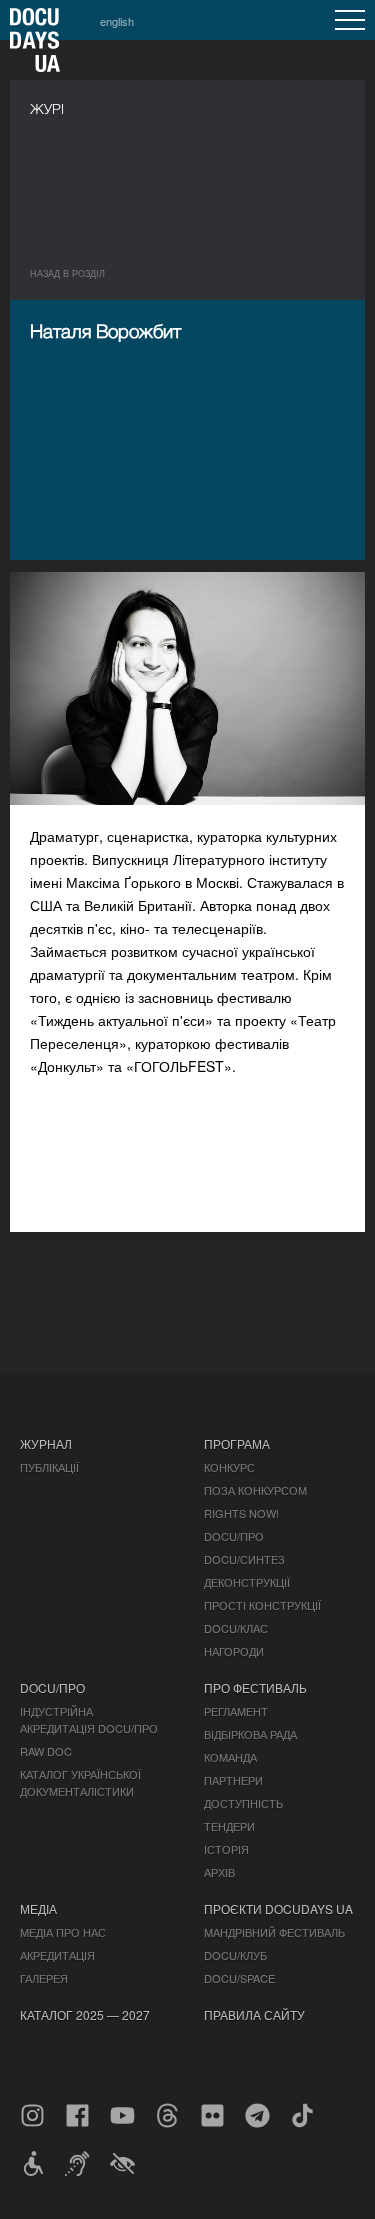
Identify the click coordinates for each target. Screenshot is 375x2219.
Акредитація (57, 1955)
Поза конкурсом (255, 1490)
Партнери (233, 1780)
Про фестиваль (255, 1687)
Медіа (38, 1908)
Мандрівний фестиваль (274, 1932)
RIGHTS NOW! (241, 1513)
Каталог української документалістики (80, 1782)
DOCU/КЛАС (236, 1628)
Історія (226, 1849)
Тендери (229, 1826)
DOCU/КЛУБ (235, 1955)
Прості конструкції (262, 1605)
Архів (219, 1872)
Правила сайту (254, 2014)
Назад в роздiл (67, 273)
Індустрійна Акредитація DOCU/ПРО (89, 1719)
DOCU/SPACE (239, 1978)
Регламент (236, 1711)
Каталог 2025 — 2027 (85, 2014)
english (117, 21)
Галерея (44, 1978)
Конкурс (229, 1467)
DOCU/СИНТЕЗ (244, 1559)
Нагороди (234, 1651)
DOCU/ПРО (234, 1536)
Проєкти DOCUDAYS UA (278, 1908)
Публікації (49, 1467)
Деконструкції (247, 1582)
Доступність (243, 1803)
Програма (237, 1443)
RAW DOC (46, 1751)
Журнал (46, 1443)
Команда (230, 1757)
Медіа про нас (63, 1932)
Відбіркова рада (250, 1734)
